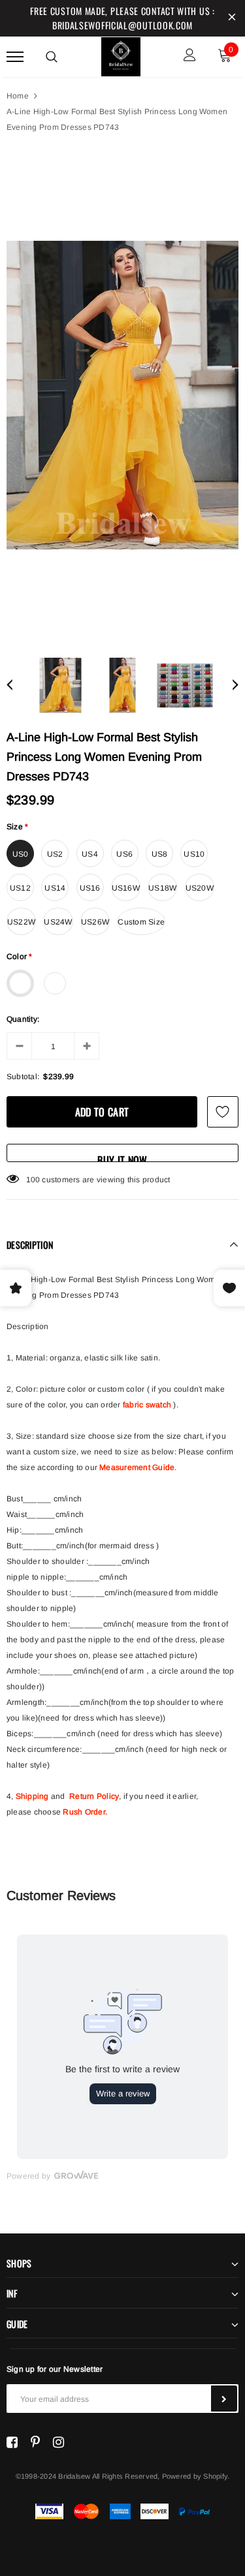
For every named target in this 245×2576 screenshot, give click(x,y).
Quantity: (23, 1019)
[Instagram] (58, 2442)
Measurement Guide (137, 1467)
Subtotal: (23, 1077)
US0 (21, 854)
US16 (90, 888)
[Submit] (224, 2399)
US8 (160, 854)
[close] (232, 18)
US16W (126, 888)
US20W (200, 888)
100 (33, 1180)
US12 (20, 888)
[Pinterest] (35, 2442)
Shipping (32, 1796)
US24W (58, 922)
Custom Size (141, 922)
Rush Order (84, 1812)
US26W (95, 922)
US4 (90, 854)
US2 (55, 854)
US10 (194, 854)
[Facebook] (12, 2442)
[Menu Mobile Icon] (15, 56)
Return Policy (94, 1796)
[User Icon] (190, 56)
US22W (21, 922)
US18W (162, 888)
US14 (55, 888)
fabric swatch (147, 1405)
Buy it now (122, 1157)
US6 (124, 854)
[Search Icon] (52, 57)
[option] (122, 395)
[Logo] (121, 55)
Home (18, 96)
